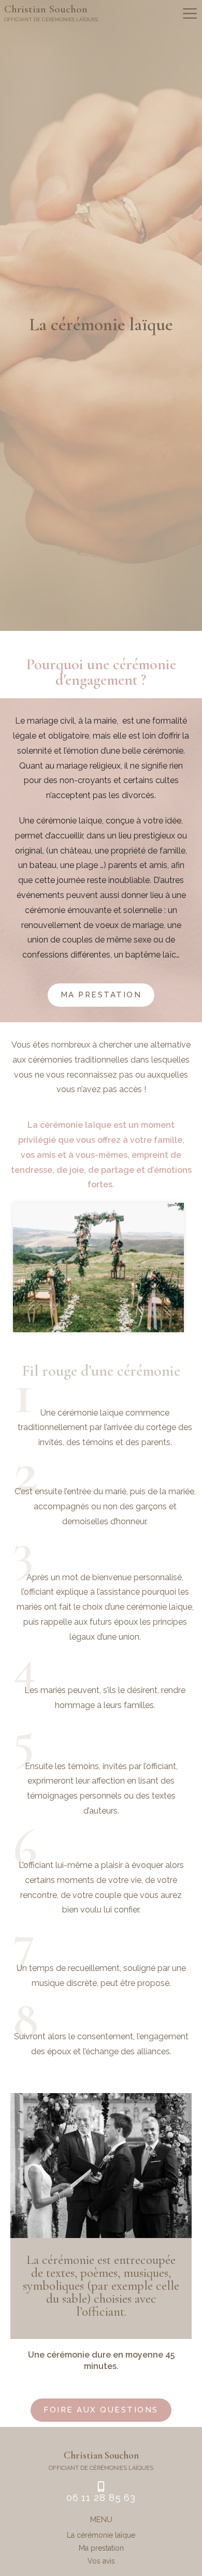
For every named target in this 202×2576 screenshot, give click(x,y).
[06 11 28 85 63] (101, 2486)
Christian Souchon (46, 9)
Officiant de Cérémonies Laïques (51, 19)
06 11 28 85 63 (101, 2497)
